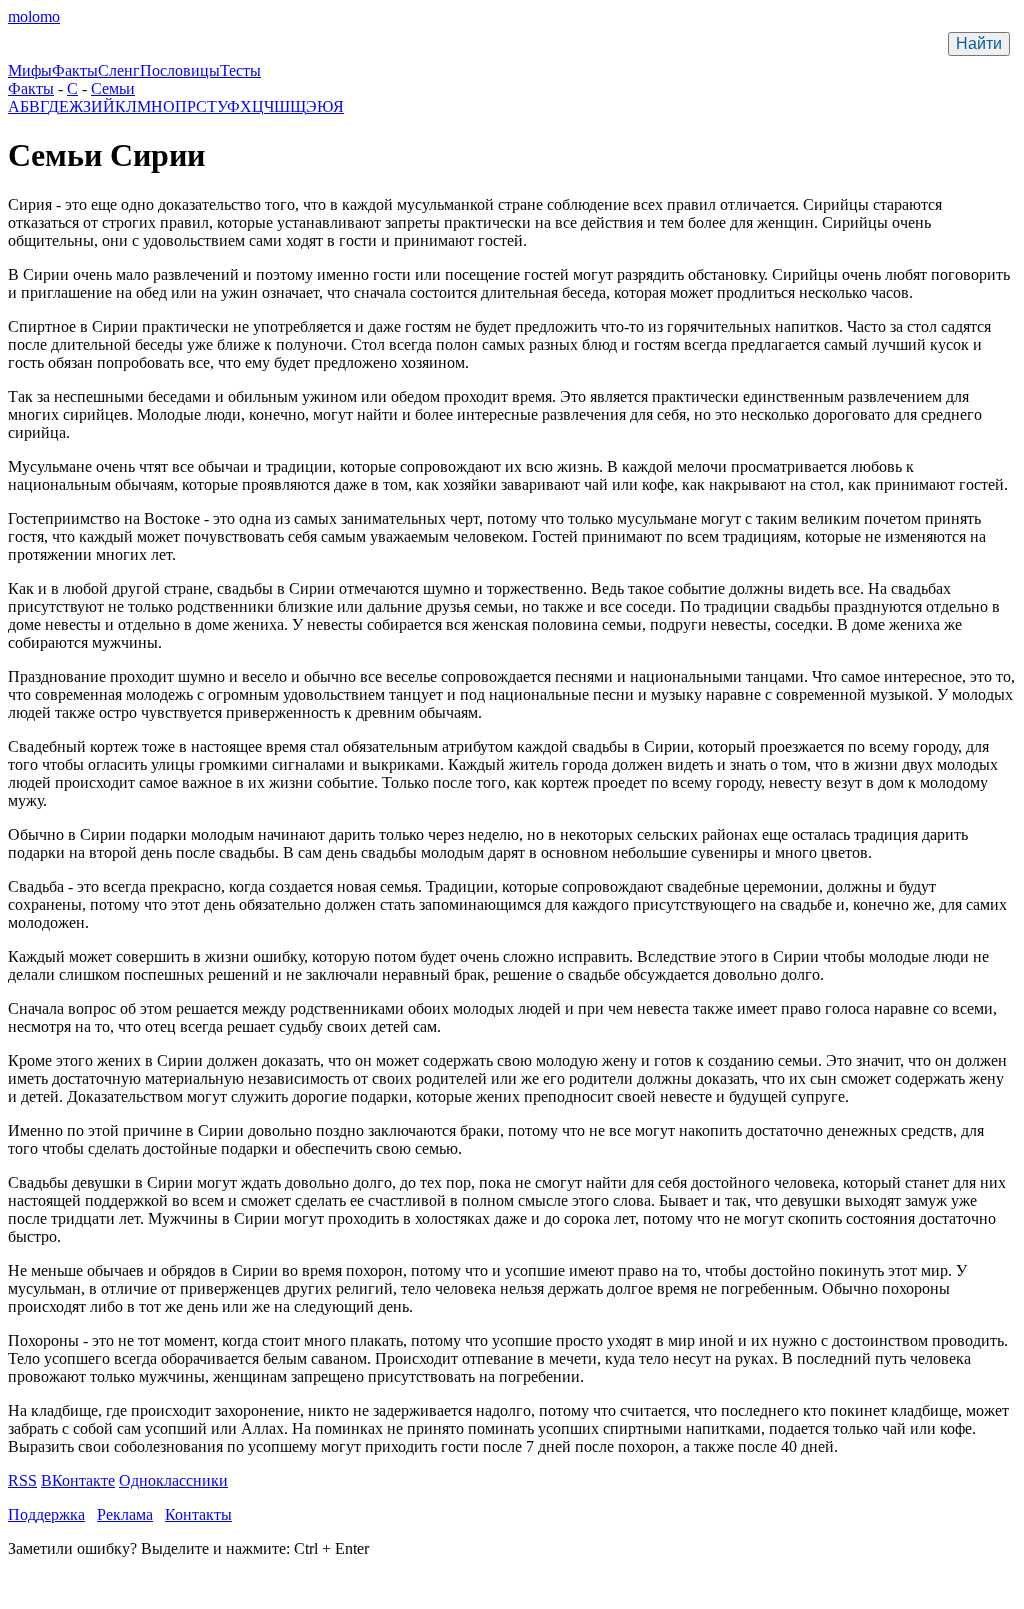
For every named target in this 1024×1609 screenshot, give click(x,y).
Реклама (125, 1514)
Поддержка (46, 1514)
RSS (22, 1480)
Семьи (113, 88)
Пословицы (180, 70)
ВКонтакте (78, 1480)
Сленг (119, 70)
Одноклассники (173, 1480)
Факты (75, 70)
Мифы (30, 70)
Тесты (240, 70)
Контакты (198, 1514)
